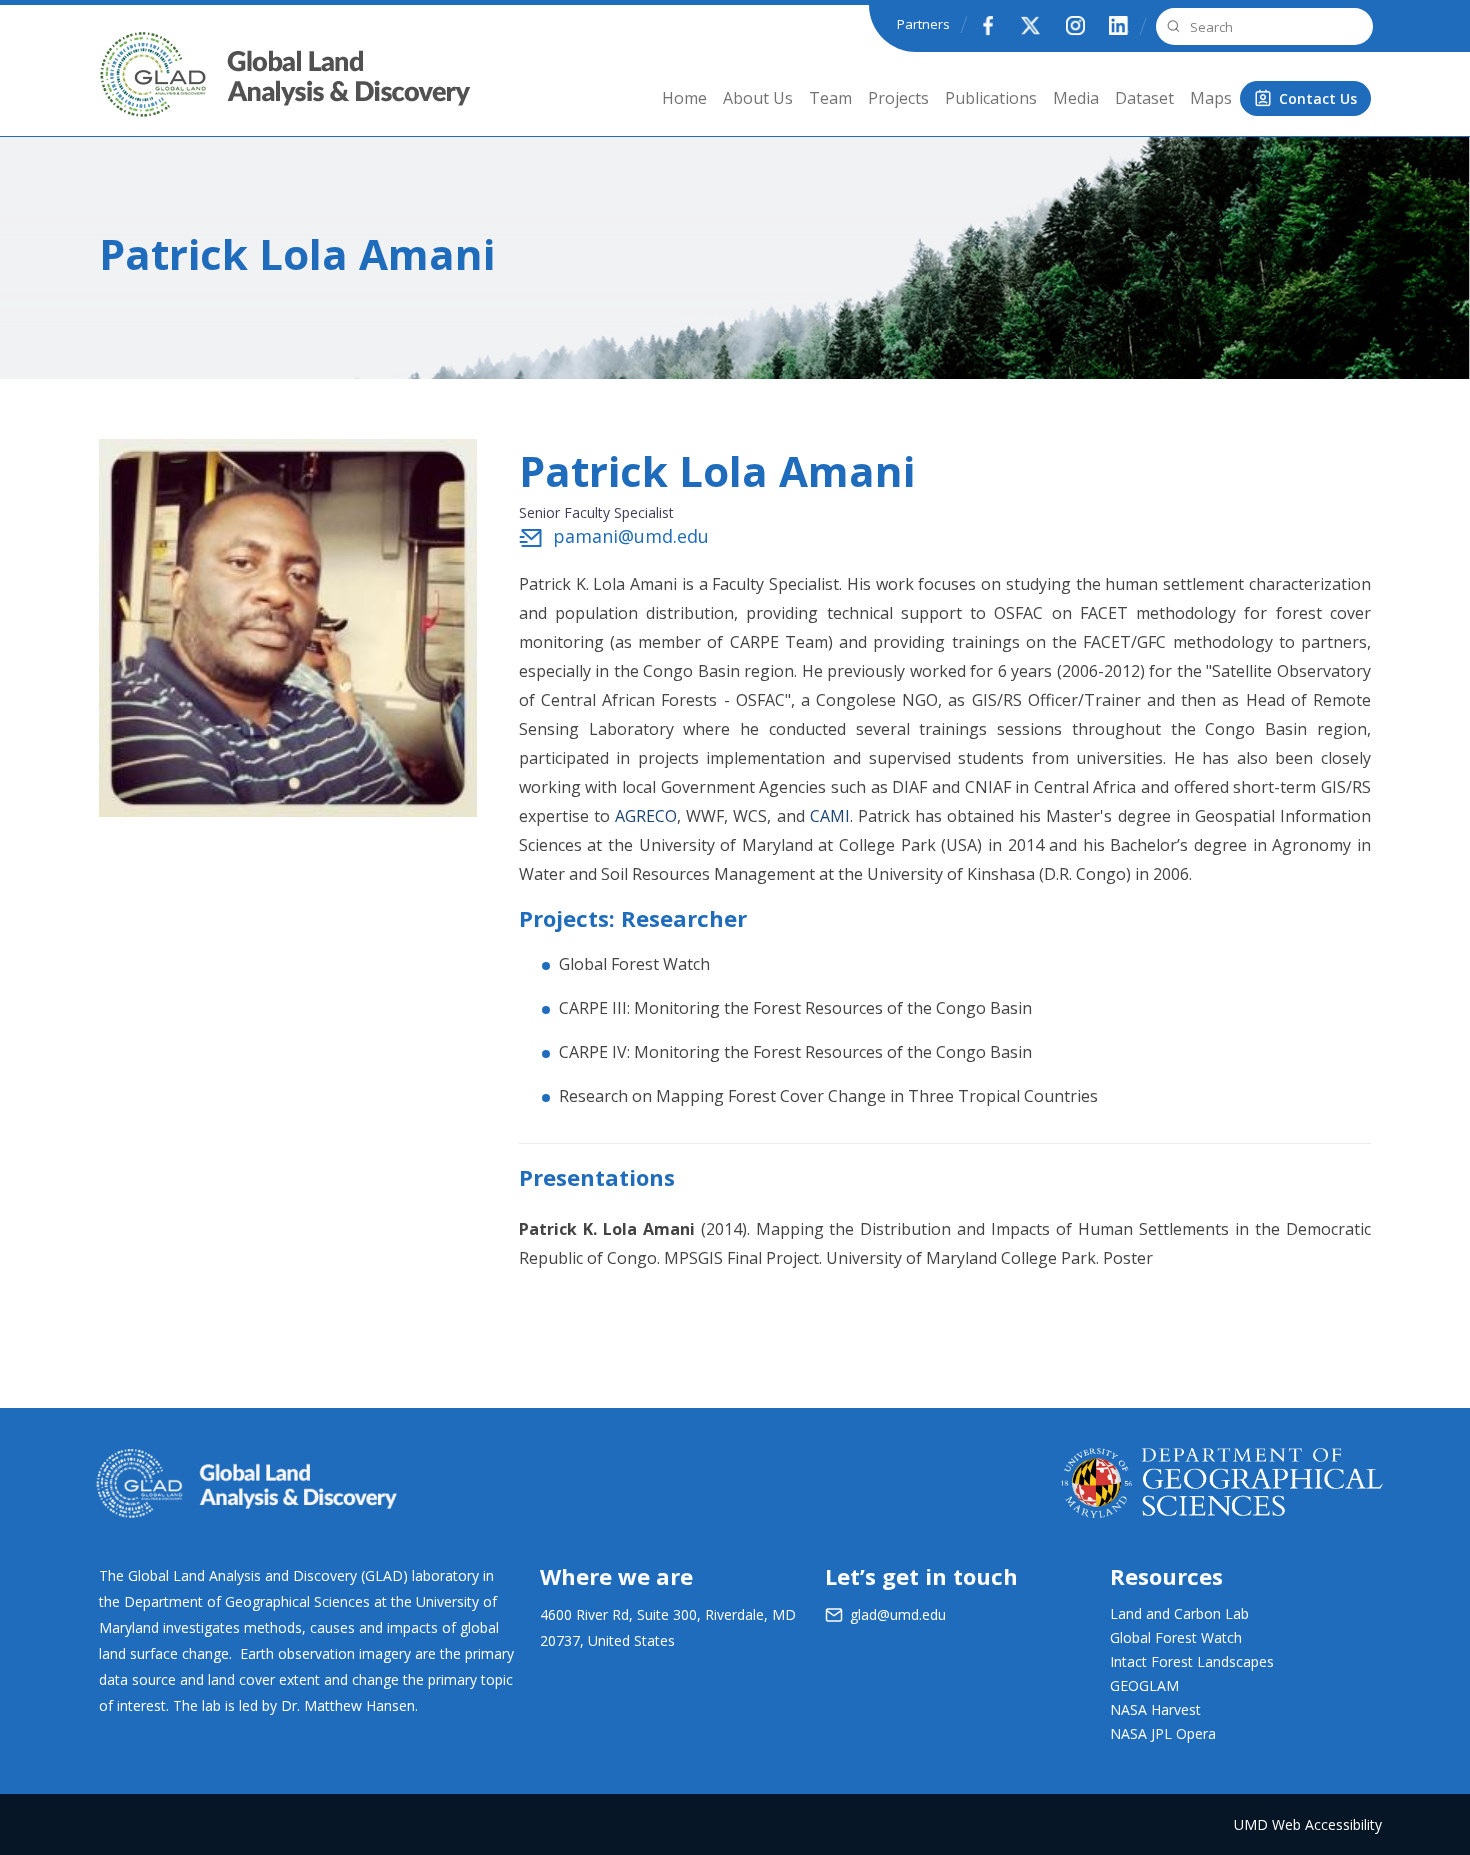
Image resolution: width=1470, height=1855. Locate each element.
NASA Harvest (1155, 1709)
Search (1171, 26)
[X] (1031, 25)
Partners (923, 24)
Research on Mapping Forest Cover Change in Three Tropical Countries (828, 1096)
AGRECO (646, 816)
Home (684, 98)
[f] (987, 25)
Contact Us (1318, 98)
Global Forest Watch (634, 964)
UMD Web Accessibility (1308, 1824)
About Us (758, 98)
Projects (898, 98)
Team (830, 98)
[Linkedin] (1119, 25)
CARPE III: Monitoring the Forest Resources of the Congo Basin (795, 1008)
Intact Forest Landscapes (1192, 1661)
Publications (991, 98)
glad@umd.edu (898, 1614)
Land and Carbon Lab (1179, 1613)
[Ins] (1075, 25)
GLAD (125, 89)
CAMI (830, 816)
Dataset (1144, 98)
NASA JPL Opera (1163, 1733)
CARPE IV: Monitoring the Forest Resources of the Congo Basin (795, 1052)
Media (1076, 98)
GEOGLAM (1144, 1685)
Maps (1211, 98)
